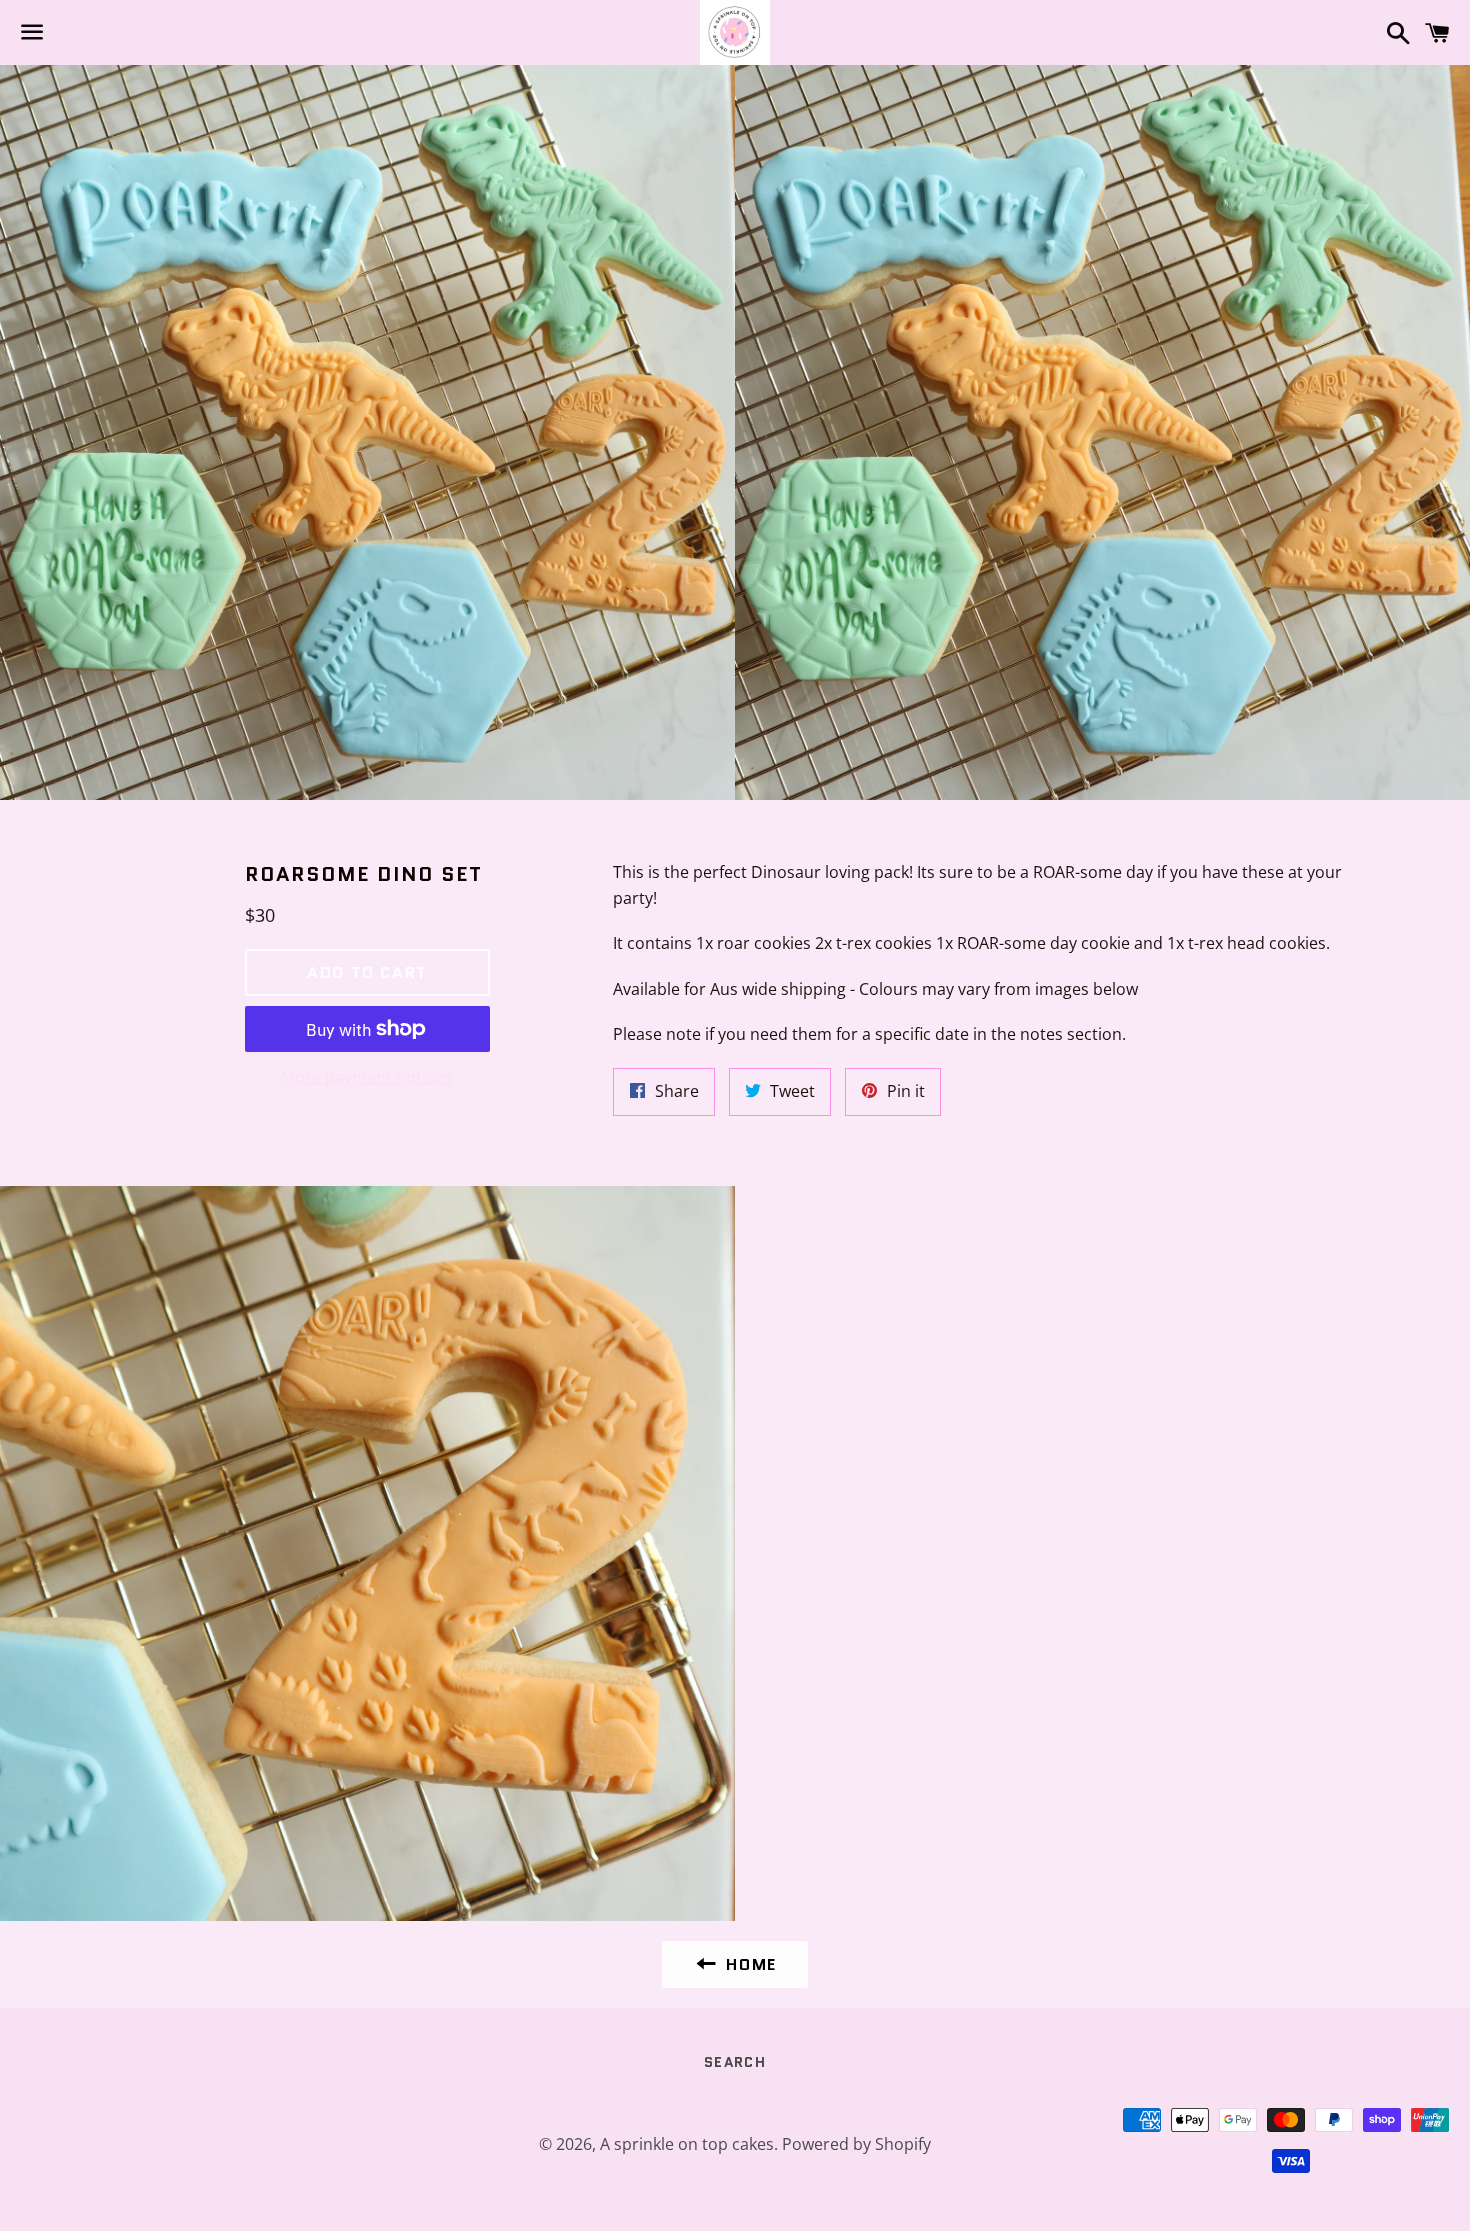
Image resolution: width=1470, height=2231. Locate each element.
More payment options (367, 1077)
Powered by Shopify (856, 2144)
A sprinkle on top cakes (687, 2144)
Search (735, 2062)
